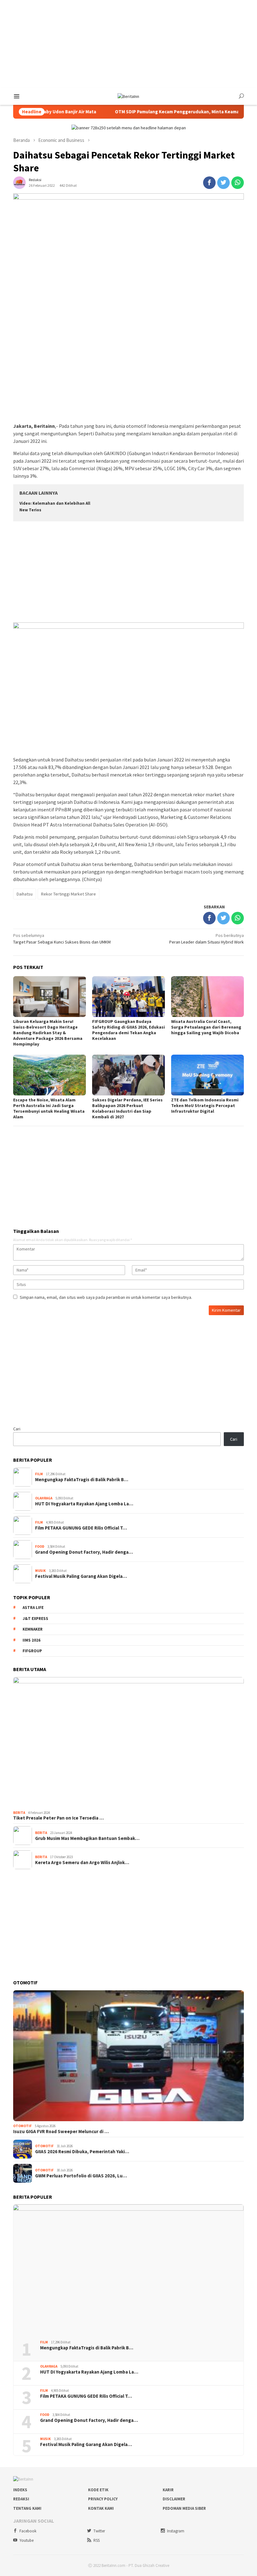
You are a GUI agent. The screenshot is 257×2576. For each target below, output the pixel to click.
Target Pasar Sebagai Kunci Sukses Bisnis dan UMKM (62, 939)
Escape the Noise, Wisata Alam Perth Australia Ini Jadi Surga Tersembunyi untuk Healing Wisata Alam (49, 1108)
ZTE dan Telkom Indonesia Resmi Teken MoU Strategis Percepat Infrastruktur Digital (205, 1105)
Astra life (33, 1608)
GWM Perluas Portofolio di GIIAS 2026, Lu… (81, 2176)
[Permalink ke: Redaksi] (19, 182)
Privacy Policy (103, 2499)
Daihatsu (25, 894)
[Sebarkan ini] (209, 183)
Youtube (26, 2540)
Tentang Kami (27, 2508)
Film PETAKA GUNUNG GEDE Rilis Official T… (81, 1528)
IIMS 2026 (31, 1640)
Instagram (176, 2531)
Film (39, 1474)
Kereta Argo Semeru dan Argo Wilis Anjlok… (82, 1863)
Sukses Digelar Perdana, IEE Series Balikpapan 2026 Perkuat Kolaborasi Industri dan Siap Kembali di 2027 (127, 1108)
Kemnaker (33, 1629)
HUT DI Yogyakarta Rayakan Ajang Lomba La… (84, 1504)
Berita (19, 1813)
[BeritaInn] (128, 96)
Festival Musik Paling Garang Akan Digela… (81, 1576)
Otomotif (22, 2126)
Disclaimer (174, 2499)
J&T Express (35, 1619)
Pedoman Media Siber (184, 2508)
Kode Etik (98, 2490)
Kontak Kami (101, 2508)
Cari (17, 1429)
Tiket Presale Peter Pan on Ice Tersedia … (58, 1818)
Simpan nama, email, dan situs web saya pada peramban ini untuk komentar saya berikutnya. (106, 1297)
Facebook (28, 2531)
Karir (168, 2490)
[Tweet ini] (223, 183)
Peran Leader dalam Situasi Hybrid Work (207, 939)
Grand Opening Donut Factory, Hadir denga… (84, 1552)
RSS (97, 2540)
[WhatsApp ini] (238, 183)
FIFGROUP (32, 1651)
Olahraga (44, 1498)
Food (40, 1546)
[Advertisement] (128, 44)
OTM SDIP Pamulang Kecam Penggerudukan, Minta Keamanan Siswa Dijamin (163, 112)
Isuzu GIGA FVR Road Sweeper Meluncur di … (61, 2132)
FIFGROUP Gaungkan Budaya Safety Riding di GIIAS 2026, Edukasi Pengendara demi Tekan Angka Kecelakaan (128, 1030)
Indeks (20, 2490)
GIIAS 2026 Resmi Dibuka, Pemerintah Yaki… (82, 2152)
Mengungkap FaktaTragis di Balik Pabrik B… (82, 1480)
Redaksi (21, 2499)
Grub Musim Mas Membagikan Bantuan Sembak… (87, 1838)
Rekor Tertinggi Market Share (68, 894)
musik (40, 1571)
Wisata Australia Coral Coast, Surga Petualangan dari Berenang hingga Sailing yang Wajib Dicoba (206, 1027)
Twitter (99, 2531)
